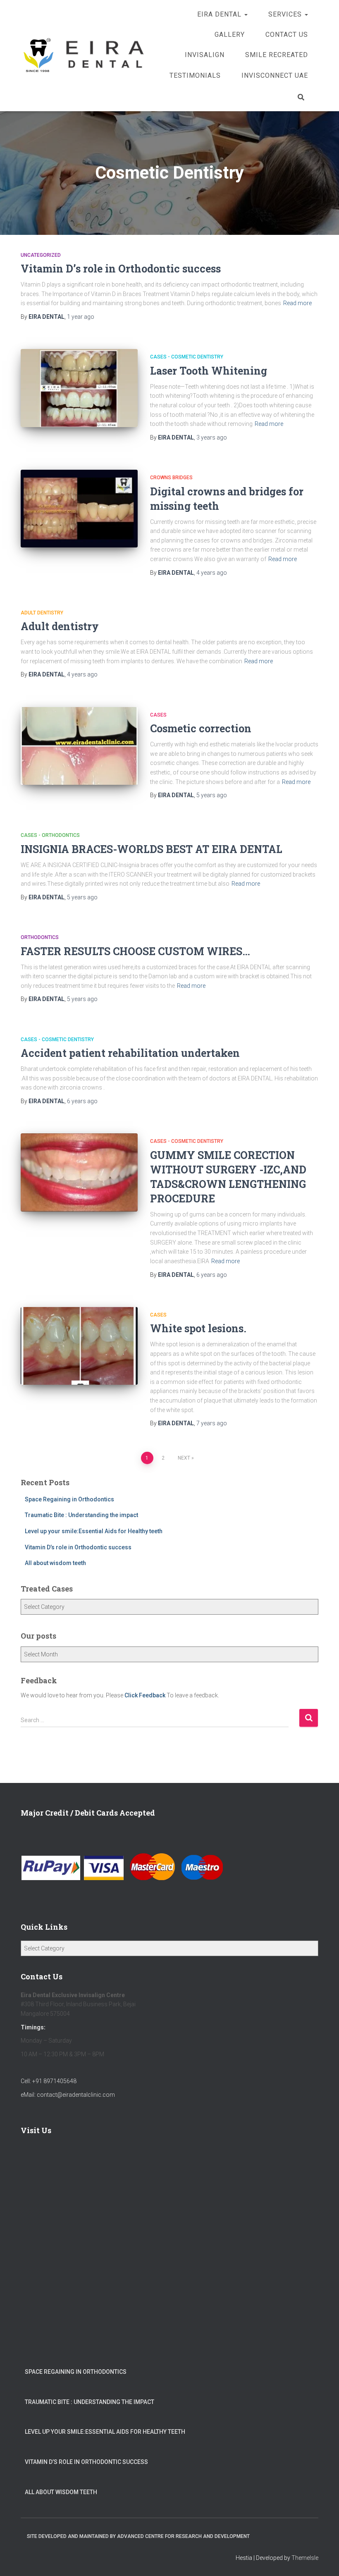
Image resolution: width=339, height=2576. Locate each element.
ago (81, 317)
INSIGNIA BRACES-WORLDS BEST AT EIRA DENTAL (152, 849)
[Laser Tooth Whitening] (79, 388)
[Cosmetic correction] (79, 746)
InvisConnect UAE (275, 75)
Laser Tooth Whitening (209, 371)
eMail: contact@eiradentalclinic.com (68, 2095)
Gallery (230, 35)
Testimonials (195, 75)
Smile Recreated (277, 55)
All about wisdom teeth (55, 1563)
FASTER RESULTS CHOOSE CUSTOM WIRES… (135, 951)
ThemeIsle (305, 2558)
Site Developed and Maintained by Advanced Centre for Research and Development (138, 2536)
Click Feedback (145, 1695)
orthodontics (40, 937)
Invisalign (205, 55)
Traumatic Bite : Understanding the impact (81, 1515)
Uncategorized (41, 255)
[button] (246, 14)
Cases (158, 715)
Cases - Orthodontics (50, 835)
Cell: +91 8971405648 (49, 2081)
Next (184, 1458)
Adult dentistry (42, 613)
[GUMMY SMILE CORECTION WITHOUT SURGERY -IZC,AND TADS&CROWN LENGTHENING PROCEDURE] (79, 1172)
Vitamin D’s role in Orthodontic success (121, 269)
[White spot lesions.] (79, 1346)
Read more (297, 303)
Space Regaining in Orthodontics (69, 1499)
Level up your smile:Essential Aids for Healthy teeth (94, 1531)
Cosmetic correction (201, 728)
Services (286, 14)
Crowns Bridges (171, 478)
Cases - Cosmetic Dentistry (187, 357)
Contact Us (287, 35)
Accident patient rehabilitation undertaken (130, 1053)
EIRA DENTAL (220, 14)
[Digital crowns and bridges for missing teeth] (79, 509)
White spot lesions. (198, 1328)
